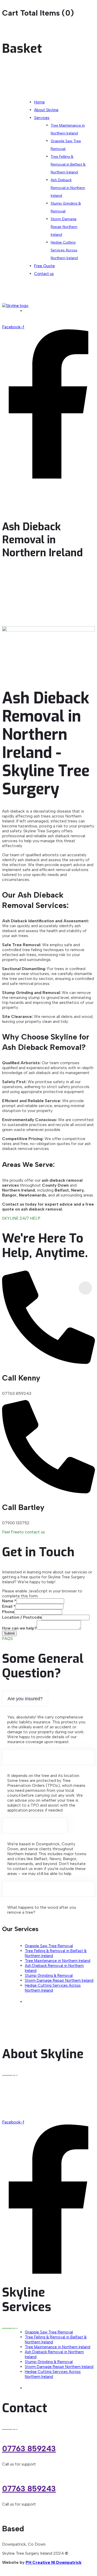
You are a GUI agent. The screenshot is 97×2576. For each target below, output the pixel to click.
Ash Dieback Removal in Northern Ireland (68, 188)
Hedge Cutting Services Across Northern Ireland (64, 250)
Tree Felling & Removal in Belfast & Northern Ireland (68, 164)
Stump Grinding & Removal (66, 207)
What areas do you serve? (35, 1826)
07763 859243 (29, 2448)
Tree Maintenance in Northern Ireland (68, 129)
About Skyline (46, 110)
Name (9, 1601)
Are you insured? (25, 1699)
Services (42, 118)
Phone (8, 1612)
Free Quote (44, 266)
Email (9, 1606)
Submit (9, 1633)
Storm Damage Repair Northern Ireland (64, 227)
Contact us (44, 274)
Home (39, 102)
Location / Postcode (22, 1617)
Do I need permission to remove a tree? (48, 1757)
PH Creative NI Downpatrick (54, 2562)
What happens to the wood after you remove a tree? (48, 1889)
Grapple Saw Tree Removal (66, 145)
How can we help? (19, 1628)
